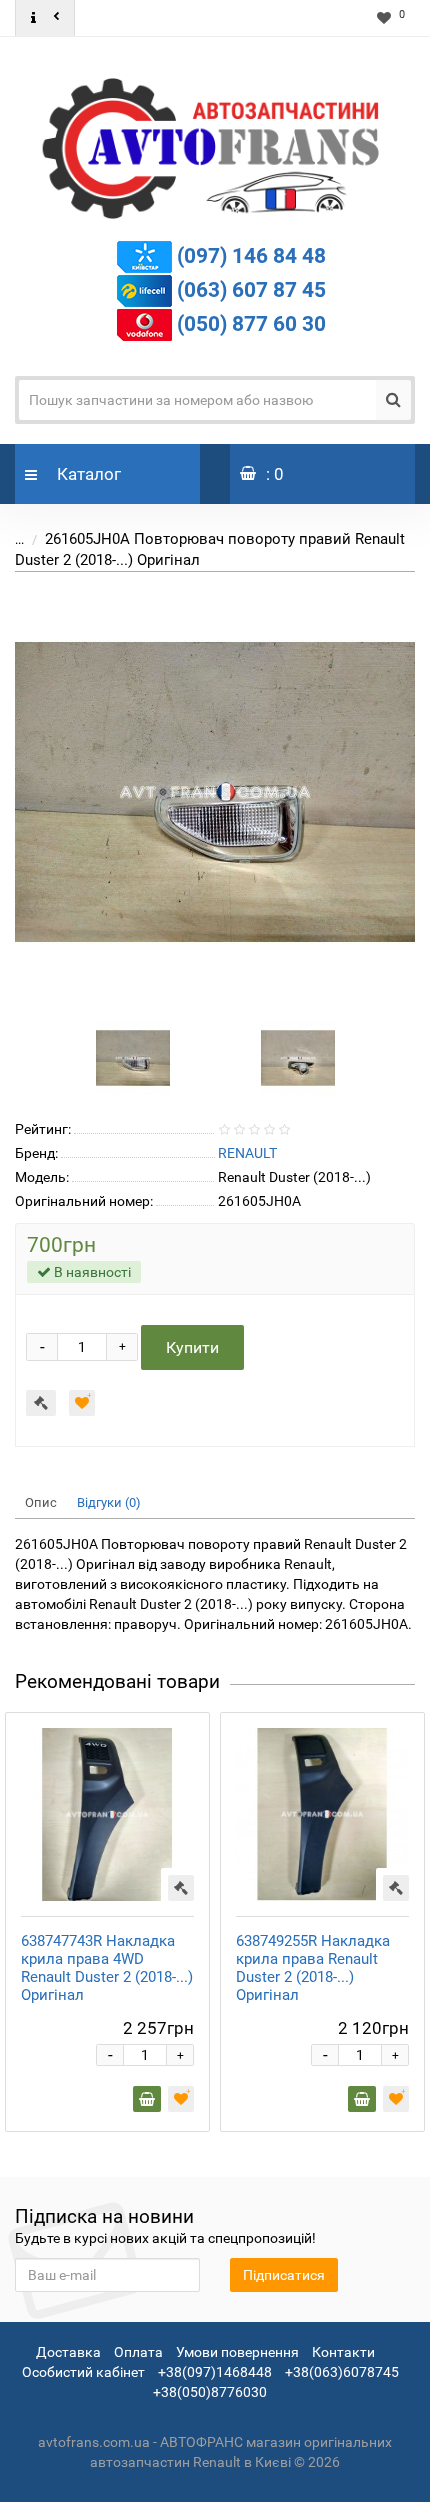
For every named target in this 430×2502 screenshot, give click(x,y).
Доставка (68, 2352)
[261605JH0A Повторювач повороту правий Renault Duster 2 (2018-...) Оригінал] (215, 792)
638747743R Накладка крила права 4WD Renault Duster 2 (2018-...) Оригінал (107, 1968)
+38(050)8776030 (210, 2392)
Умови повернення (237, 2352)
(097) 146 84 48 (251, 255)
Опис (41, 1502)
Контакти (343, 2352)
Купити (192, 1347)
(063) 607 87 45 (251, 289)
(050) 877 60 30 (251, 323)
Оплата (138, 2352)
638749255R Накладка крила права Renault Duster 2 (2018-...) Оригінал (313, 1968)
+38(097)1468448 (215, 2372)
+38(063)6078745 (342, 2372)
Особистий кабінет (83, 2372)
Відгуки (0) (109, 1502)
